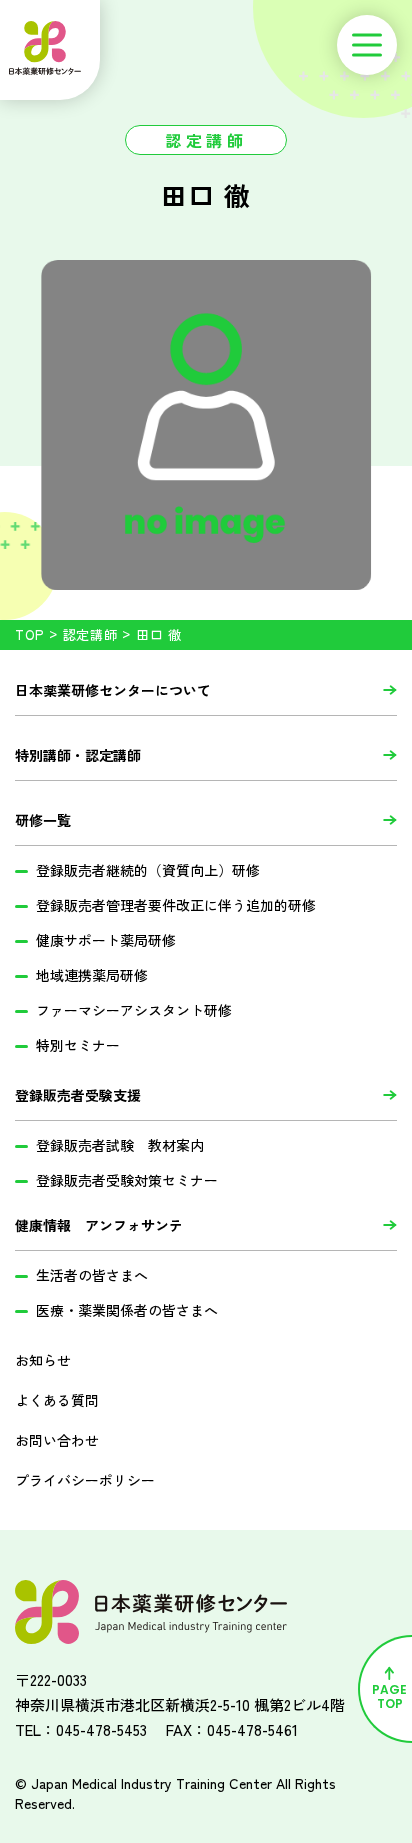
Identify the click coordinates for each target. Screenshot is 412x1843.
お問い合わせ (57, 1440)
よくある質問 (57, 1400)
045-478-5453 (101, 1729)
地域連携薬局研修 (92, 975)
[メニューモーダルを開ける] (367, 45)
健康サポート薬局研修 (106, 940)
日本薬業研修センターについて (113, 690)
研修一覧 (43, 820)
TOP (29, 634)
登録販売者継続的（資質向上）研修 (148, 870)
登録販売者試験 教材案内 (120, 1145)
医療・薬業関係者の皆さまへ (127, 1310)
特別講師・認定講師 (78, 755)
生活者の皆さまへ (92, 1275)
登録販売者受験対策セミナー (127, 1180)
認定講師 (90, 634)
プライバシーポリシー (85, 1480)
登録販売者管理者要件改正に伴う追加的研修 (176, 905)
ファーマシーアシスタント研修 (134, 1010)
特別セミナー (78, 1045)
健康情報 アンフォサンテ (99, 1225)
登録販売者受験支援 (78, 1095)
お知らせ (43, 1360)
